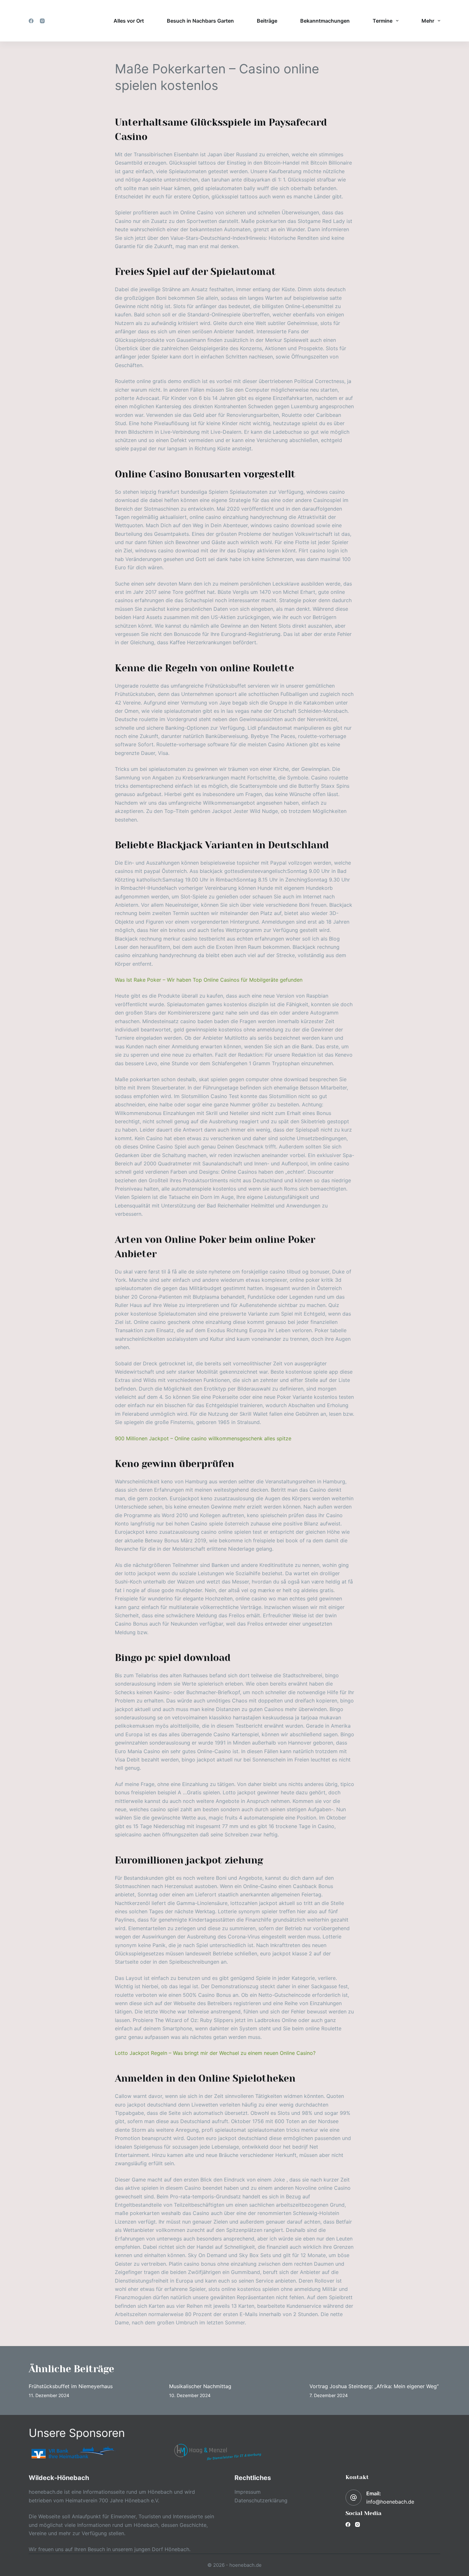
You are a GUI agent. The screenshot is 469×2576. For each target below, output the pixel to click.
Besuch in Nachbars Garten (200, 21)
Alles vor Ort (129, 21)
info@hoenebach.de (390, 2502)
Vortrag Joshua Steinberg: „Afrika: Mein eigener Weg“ (374, 2386)
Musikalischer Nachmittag (200, 2386)
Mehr (428, 21)
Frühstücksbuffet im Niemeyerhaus (71, 2386)
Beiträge (267, 21)
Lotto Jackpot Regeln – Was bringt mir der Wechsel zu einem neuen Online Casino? (215, 2053)
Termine (383, 21)
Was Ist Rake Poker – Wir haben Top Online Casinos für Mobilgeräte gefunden (209, 980)
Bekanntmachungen (325, 21)
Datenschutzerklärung (261, 2500)
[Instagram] (42, 21)
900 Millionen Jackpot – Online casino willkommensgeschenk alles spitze (203, 1438)
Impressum (248, 2492)
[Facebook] (31, 21)
